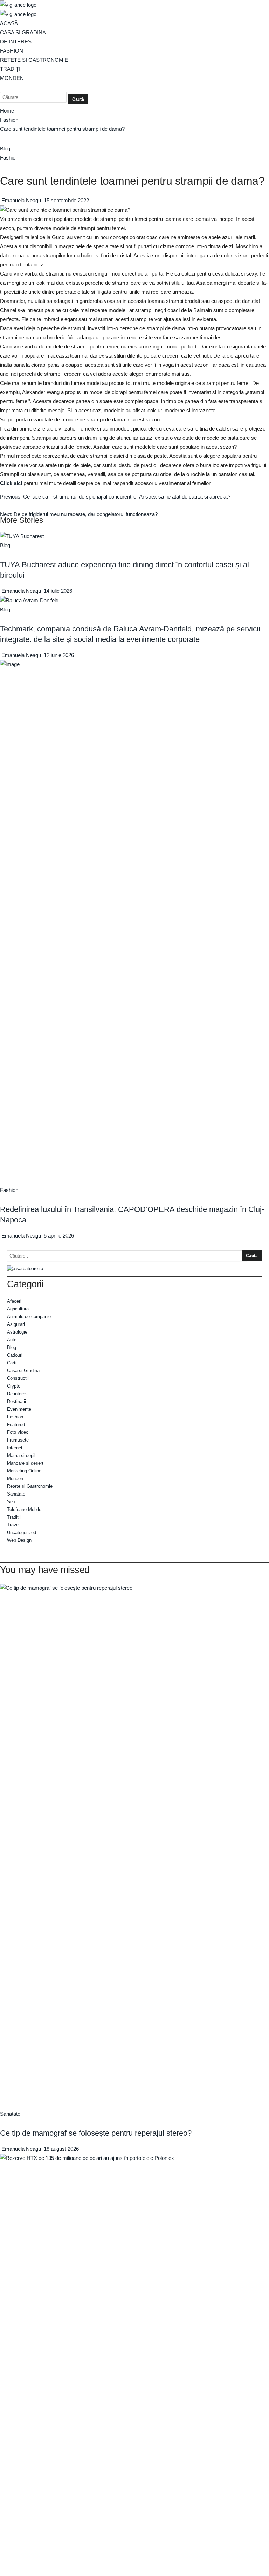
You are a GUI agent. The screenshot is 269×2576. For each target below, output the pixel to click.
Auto (12, 1340)
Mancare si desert (25, 1463)
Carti (12, 1363)
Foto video (18, 1432)
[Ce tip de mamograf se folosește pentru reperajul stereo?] (134, 1846)
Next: (79, 514)
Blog (5, 148)
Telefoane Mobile (24, 1509)
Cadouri (15, 1355)
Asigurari (16, 1324)
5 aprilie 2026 (59, 1236)
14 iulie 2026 (58, 591)
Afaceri (14, 1301)
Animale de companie (29, 1317)
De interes (16, 42)
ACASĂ (9, 23)
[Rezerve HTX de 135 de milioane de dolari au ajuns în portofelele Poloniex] (134, 2416)
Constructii (18, 1378)
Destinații (16, 1401)
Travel (13, 1525)
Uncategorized (22, 1533)
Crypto (14, 1386)
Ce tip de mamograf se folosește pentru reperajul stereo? (96, 2133)
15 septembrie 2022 (66, 200)
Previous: (115, 497)
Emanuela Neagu (22, 200)
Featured (16, 1425)
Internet (15, 1448)
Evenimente (19, 1409)
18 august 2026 (61, 2149)
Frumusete (18, 1440)
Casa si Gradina (23, 32)
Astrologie (17, 1332)
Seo (11, 1502)
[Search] (2, 87)
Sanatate (16, 1494)
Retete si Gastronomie (34, 60)
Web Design (19, 1540)
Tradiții (11, 69)
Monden (12, 78)
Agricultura (18, 1309)
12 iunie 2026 (59, 655)
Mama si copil (21, 1455)
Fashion (12, 51)
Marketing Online (24, 1471)
